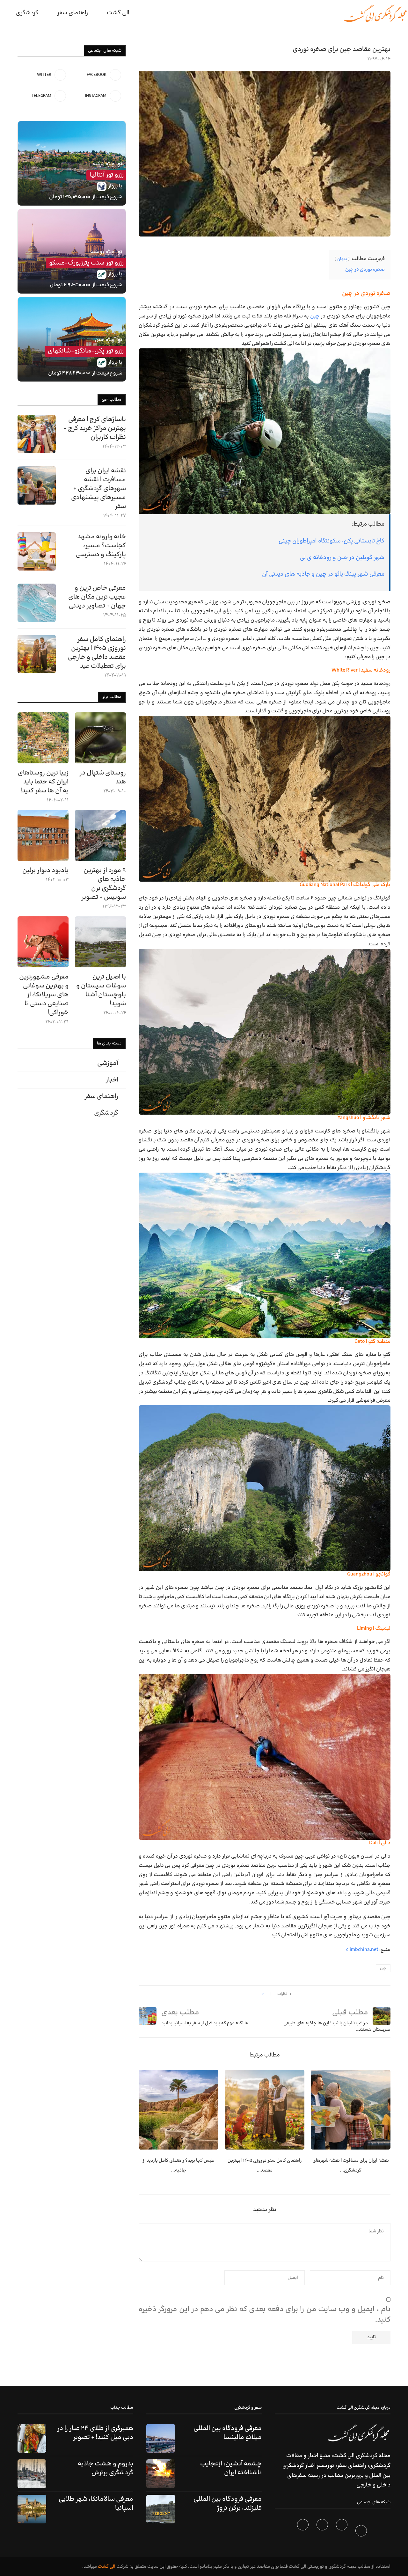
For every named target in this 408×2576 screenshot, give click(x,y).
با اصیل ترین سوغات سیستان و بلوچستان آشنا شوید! (101, 990)
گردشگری (27, 13)
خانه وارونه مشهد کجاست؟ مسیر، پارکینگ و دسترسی (101, 546)
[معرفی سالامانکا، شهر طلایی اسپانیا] (32, 2509)
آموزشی (108, 1063)
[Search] (3, 13)
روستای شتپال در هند (103, 777)
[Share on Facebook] (255, 1994)
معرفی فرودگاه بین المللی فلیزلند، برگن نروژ (228, 2504)
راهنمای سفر (73, 13)
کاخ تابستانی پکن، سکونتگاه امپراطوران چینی (331, 541)
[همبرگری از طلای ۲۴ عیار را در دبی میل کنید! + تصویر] (32, 2438)
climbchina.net (362, 1950)
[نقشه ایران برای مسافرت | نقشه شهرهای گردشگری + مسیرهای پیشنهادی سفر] (351, 2110)
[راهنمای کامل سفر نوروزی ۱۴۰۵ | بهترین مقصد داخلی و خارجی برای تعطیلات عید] (265, 2110)
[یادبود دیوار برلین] (43, 835)
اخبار (112, 1080)
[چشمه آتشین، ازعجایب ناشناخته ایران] (161, 2474)
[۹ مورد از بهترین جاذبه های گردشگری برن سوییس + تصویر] (100, 835)
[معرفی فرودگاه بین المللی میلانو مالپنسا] (161, 2438)
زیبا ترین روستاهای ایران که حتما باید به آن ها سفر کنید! (43, 782)
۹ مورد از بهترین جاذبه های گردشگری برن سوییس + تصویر (104, 884)
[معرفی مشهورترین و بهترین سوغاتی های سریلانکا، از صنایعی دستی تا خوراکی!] (43, 942)
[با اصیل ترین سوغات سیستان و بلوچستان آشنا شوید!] (100, 942)
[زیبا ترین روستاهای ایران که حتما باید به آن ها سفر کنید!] (43, 738)
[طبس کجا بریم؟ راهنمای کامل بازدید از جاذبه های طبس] (178, 2110)
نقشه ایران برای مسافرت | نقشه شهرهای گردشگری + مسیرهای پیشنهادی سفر (98, 489)
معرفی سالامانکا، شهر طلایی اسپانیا (96, 2504)
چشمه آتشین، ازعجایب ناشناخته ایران (231, 2468)
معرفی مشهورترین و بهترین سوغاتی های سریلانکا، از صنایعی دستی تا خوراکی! (44, 995)
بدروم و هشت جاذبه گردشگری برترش (106, 2468)
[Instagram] (323, 2532)
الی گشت (107, 2567)
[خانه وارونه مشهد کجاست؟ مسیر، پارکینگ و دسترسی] (37, 551)
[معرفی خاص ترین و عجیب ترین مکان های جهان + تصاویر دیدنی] (37, 603)
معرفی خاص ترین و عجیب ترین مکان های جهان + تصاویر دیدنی (97, 597)
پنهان (342, 259)
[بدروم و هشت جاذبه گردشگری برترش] (32, 2474)
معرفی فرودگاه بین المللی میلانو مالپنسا (228, 2433)
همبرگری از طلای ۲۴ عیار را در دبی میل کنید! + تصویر (95, 2433)
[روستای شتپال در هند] (100, 738)
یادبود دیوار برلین (45, 870)
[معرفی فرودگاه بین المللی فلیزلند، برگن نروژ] (161, 2509)
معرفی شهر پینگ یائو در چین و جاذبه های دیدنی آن (323, 574)
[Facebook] (362, 2532)
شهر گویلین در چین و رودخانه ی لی (342, 558)
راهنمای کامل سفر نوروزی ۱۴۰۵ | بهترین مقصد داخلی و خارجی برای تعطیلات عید (97, 653)
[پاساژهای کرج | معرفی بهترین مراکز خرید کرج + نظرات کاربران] (37, 434)
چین (315, 316)
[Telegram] (304, 2532)
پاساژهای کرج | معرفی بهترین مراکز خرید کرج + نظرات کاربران (95, 428)
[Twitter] (342, 2532)
